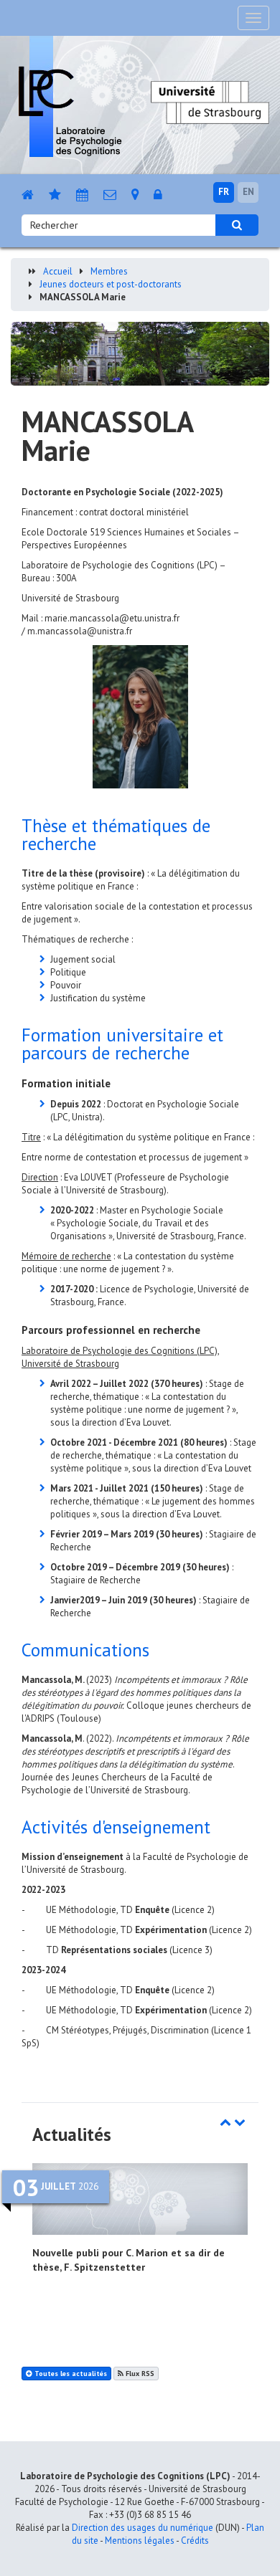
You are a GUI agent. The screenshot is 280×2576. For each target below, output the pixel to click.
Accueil (58, 271)
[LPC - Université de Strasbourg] (70, 96)
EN (248, 192)
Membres (109, 271)
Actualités (72, 2134)
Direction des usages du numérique (143, 2528)
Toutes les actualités (70, 2374)
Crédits (195, 2541)
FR (224, 192)
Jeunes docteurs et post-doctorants (111, 284)
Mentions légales (140, 2541)
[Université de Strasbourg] (210, 101)
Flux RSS (139, 2374)
